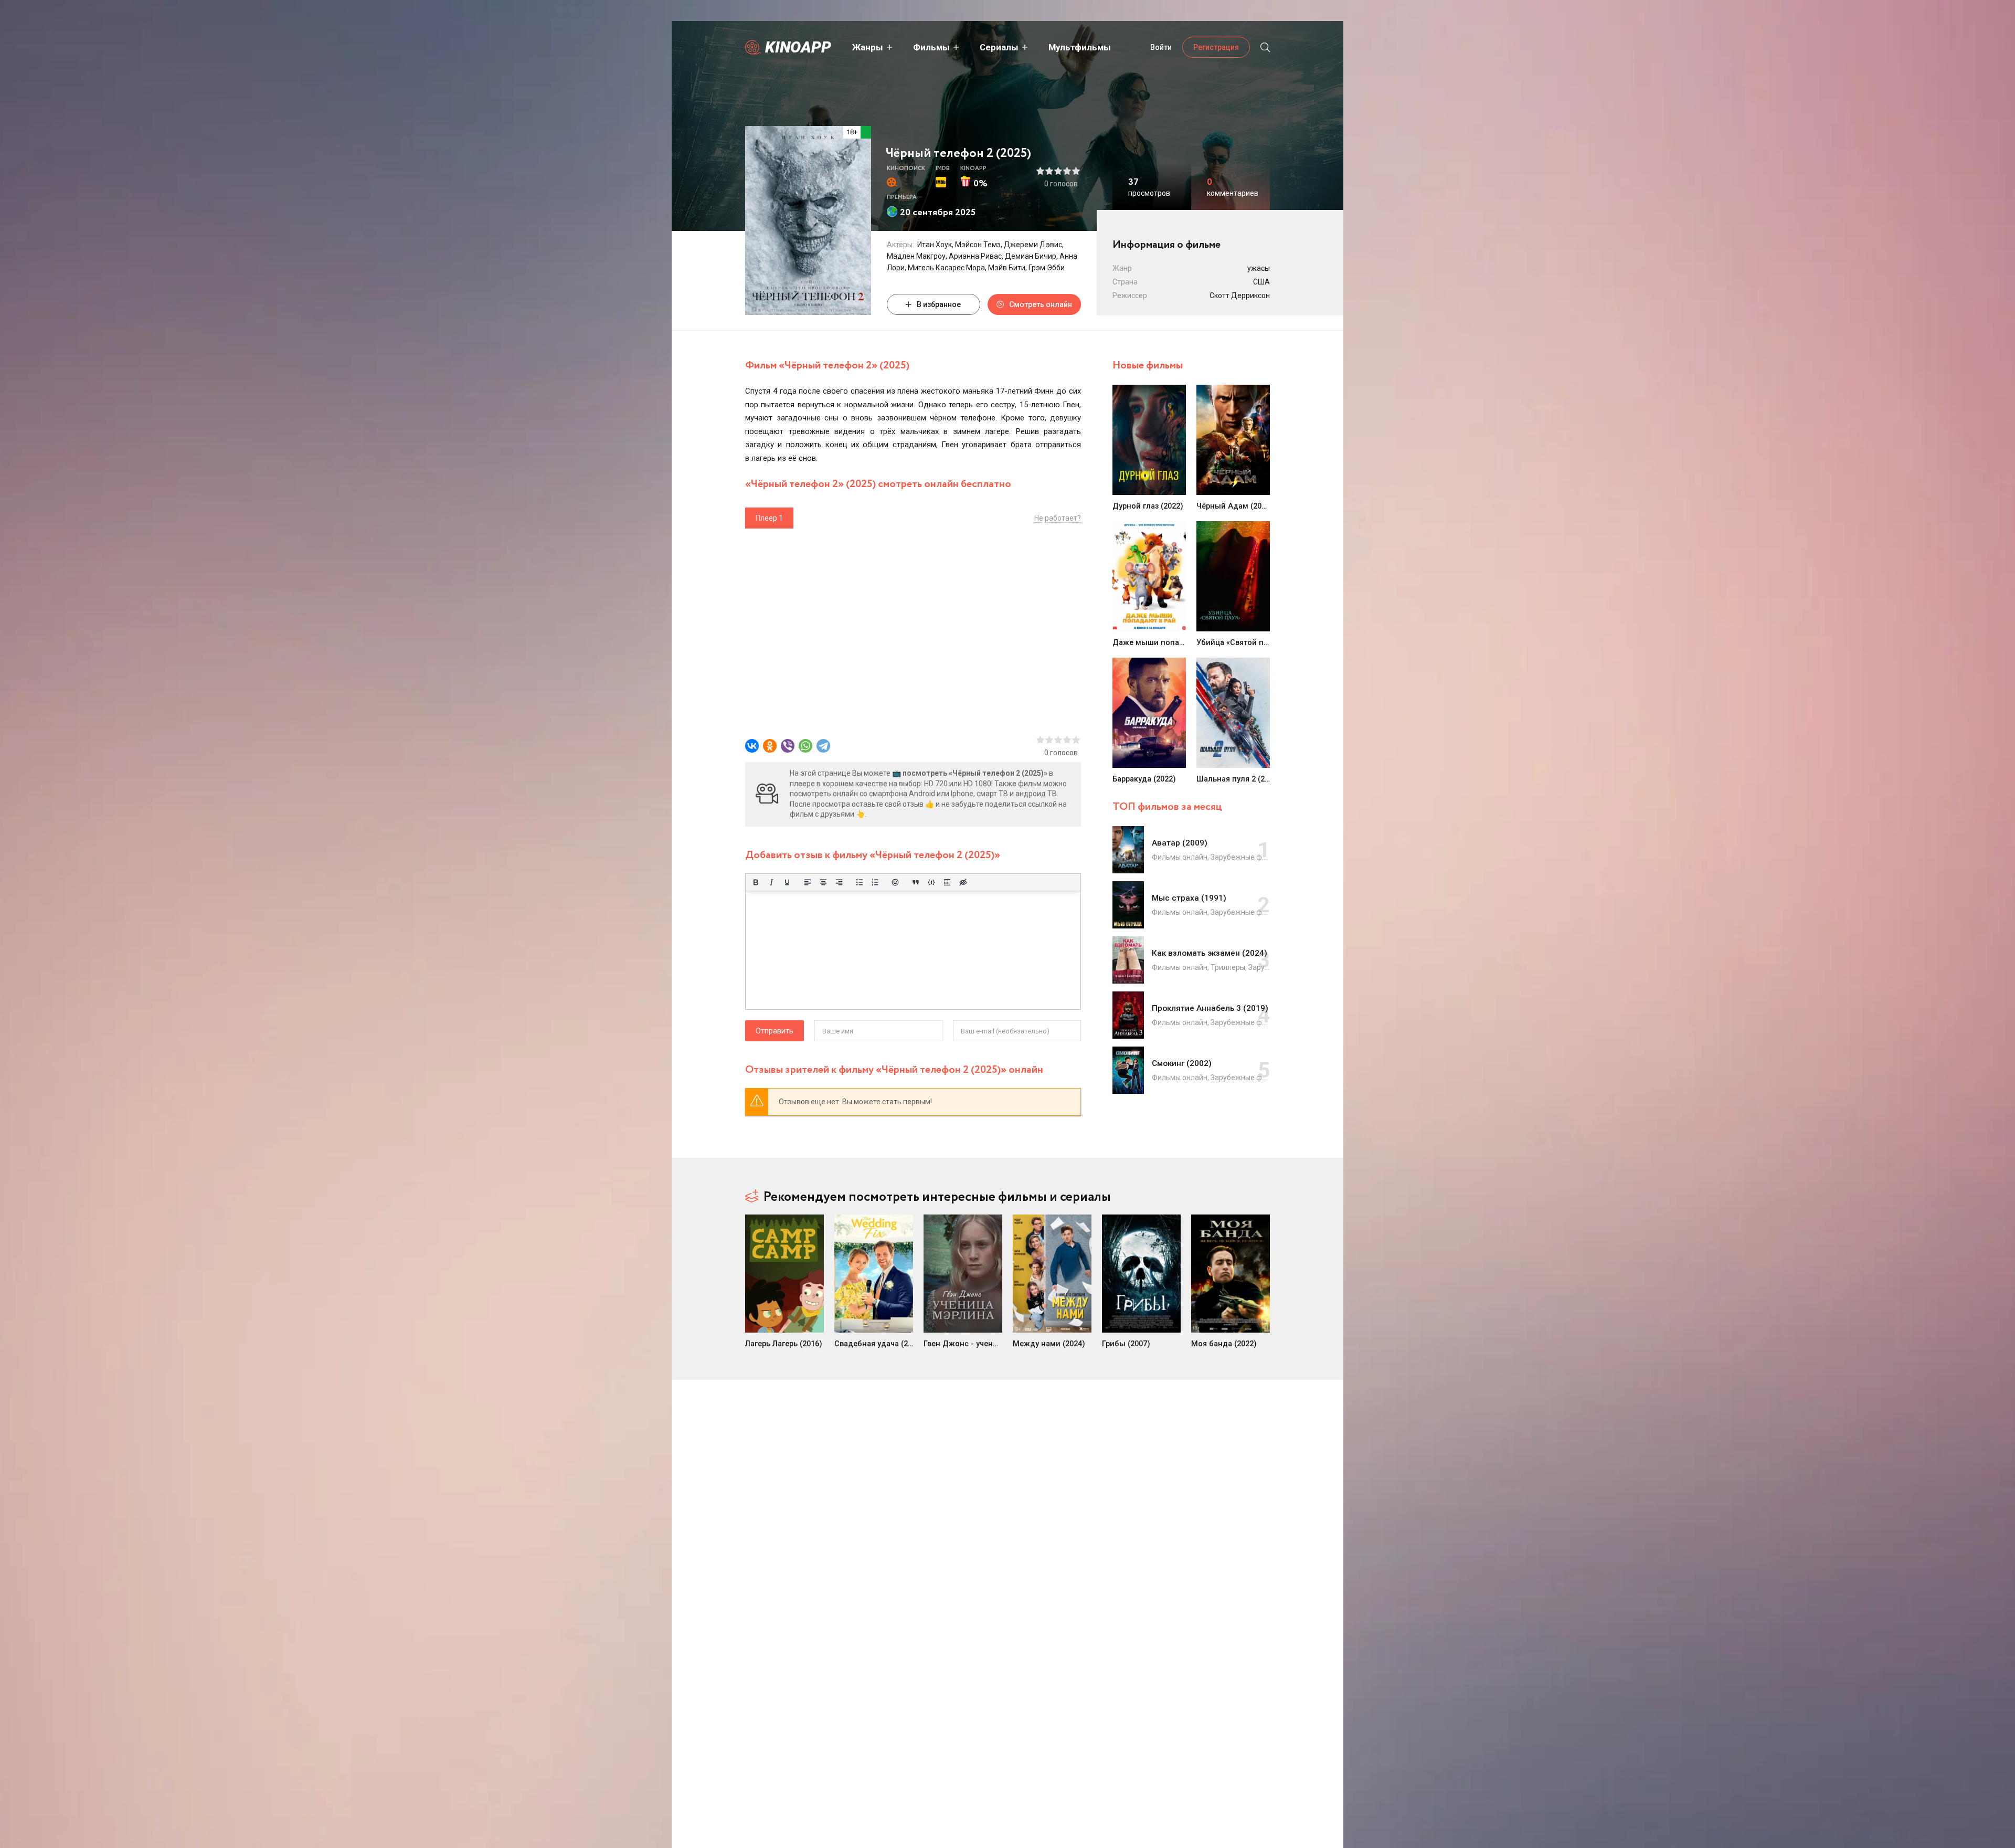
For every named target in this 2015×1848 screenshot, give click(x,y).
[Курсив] (771, 882)
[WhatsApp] (805, 746)
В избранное (939, 304)
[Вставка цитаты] (916, 882)
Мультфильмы (1080, 47)
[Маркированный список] (860, 882)
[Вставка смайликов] (896, 882)
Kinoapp (798, 47)
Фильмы (931, 47)
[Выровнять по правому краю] (839, 882)
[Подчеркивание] (787, 882)
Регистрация (1216, 47)
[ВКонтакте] (752, 746)
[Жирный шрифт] (756, 882)
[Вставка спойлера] (947, 882)
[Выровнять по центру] (823, 882)
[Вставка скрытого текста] (963, 882)
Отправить (775, 1031)
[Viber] (788, 746)
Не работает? (1058, 518)
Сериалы (999, 47)
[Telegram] (823, 746)
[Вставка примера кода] (931, 882)
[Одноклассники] (770, 746)
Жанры (868, 47)
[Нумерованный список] (875, 882)
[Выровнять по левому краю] (808, 882)
